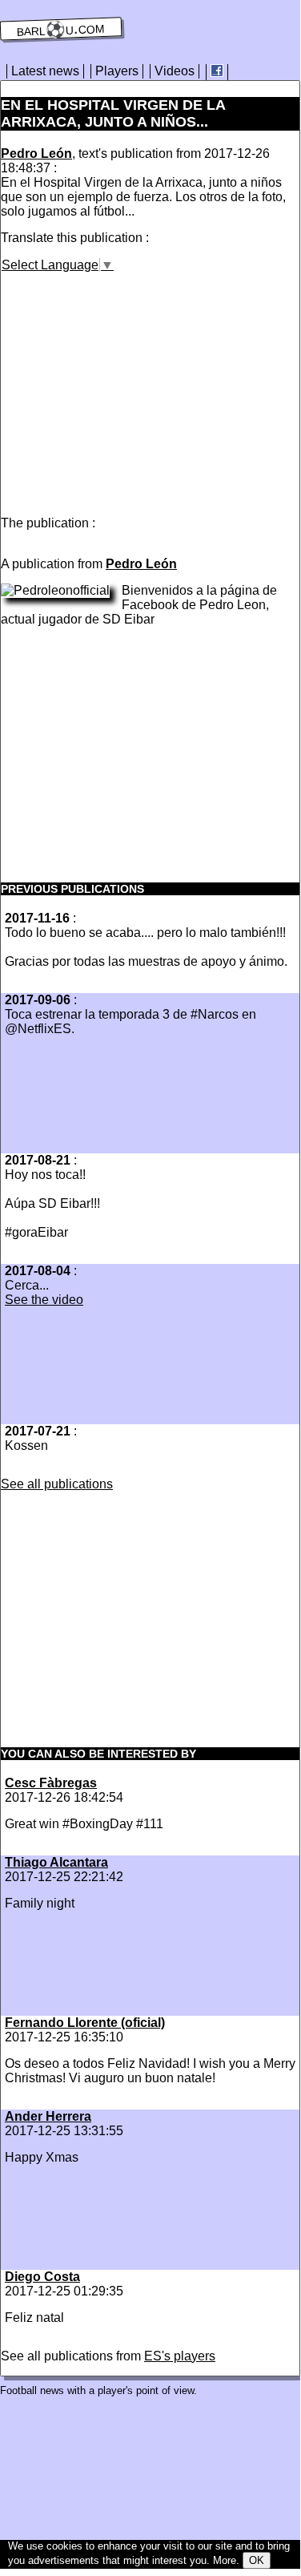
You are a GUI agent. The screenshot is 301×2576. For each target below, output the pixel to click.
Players (117, 71)
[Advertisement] (135, 385)
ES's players (180, 2356)
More (225, 2560)
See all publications (57, 1484)
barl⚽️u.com (61, 29)
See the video (44, 1300)
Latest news (45, 71)
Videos (175, 71)
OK (257, 2560)
